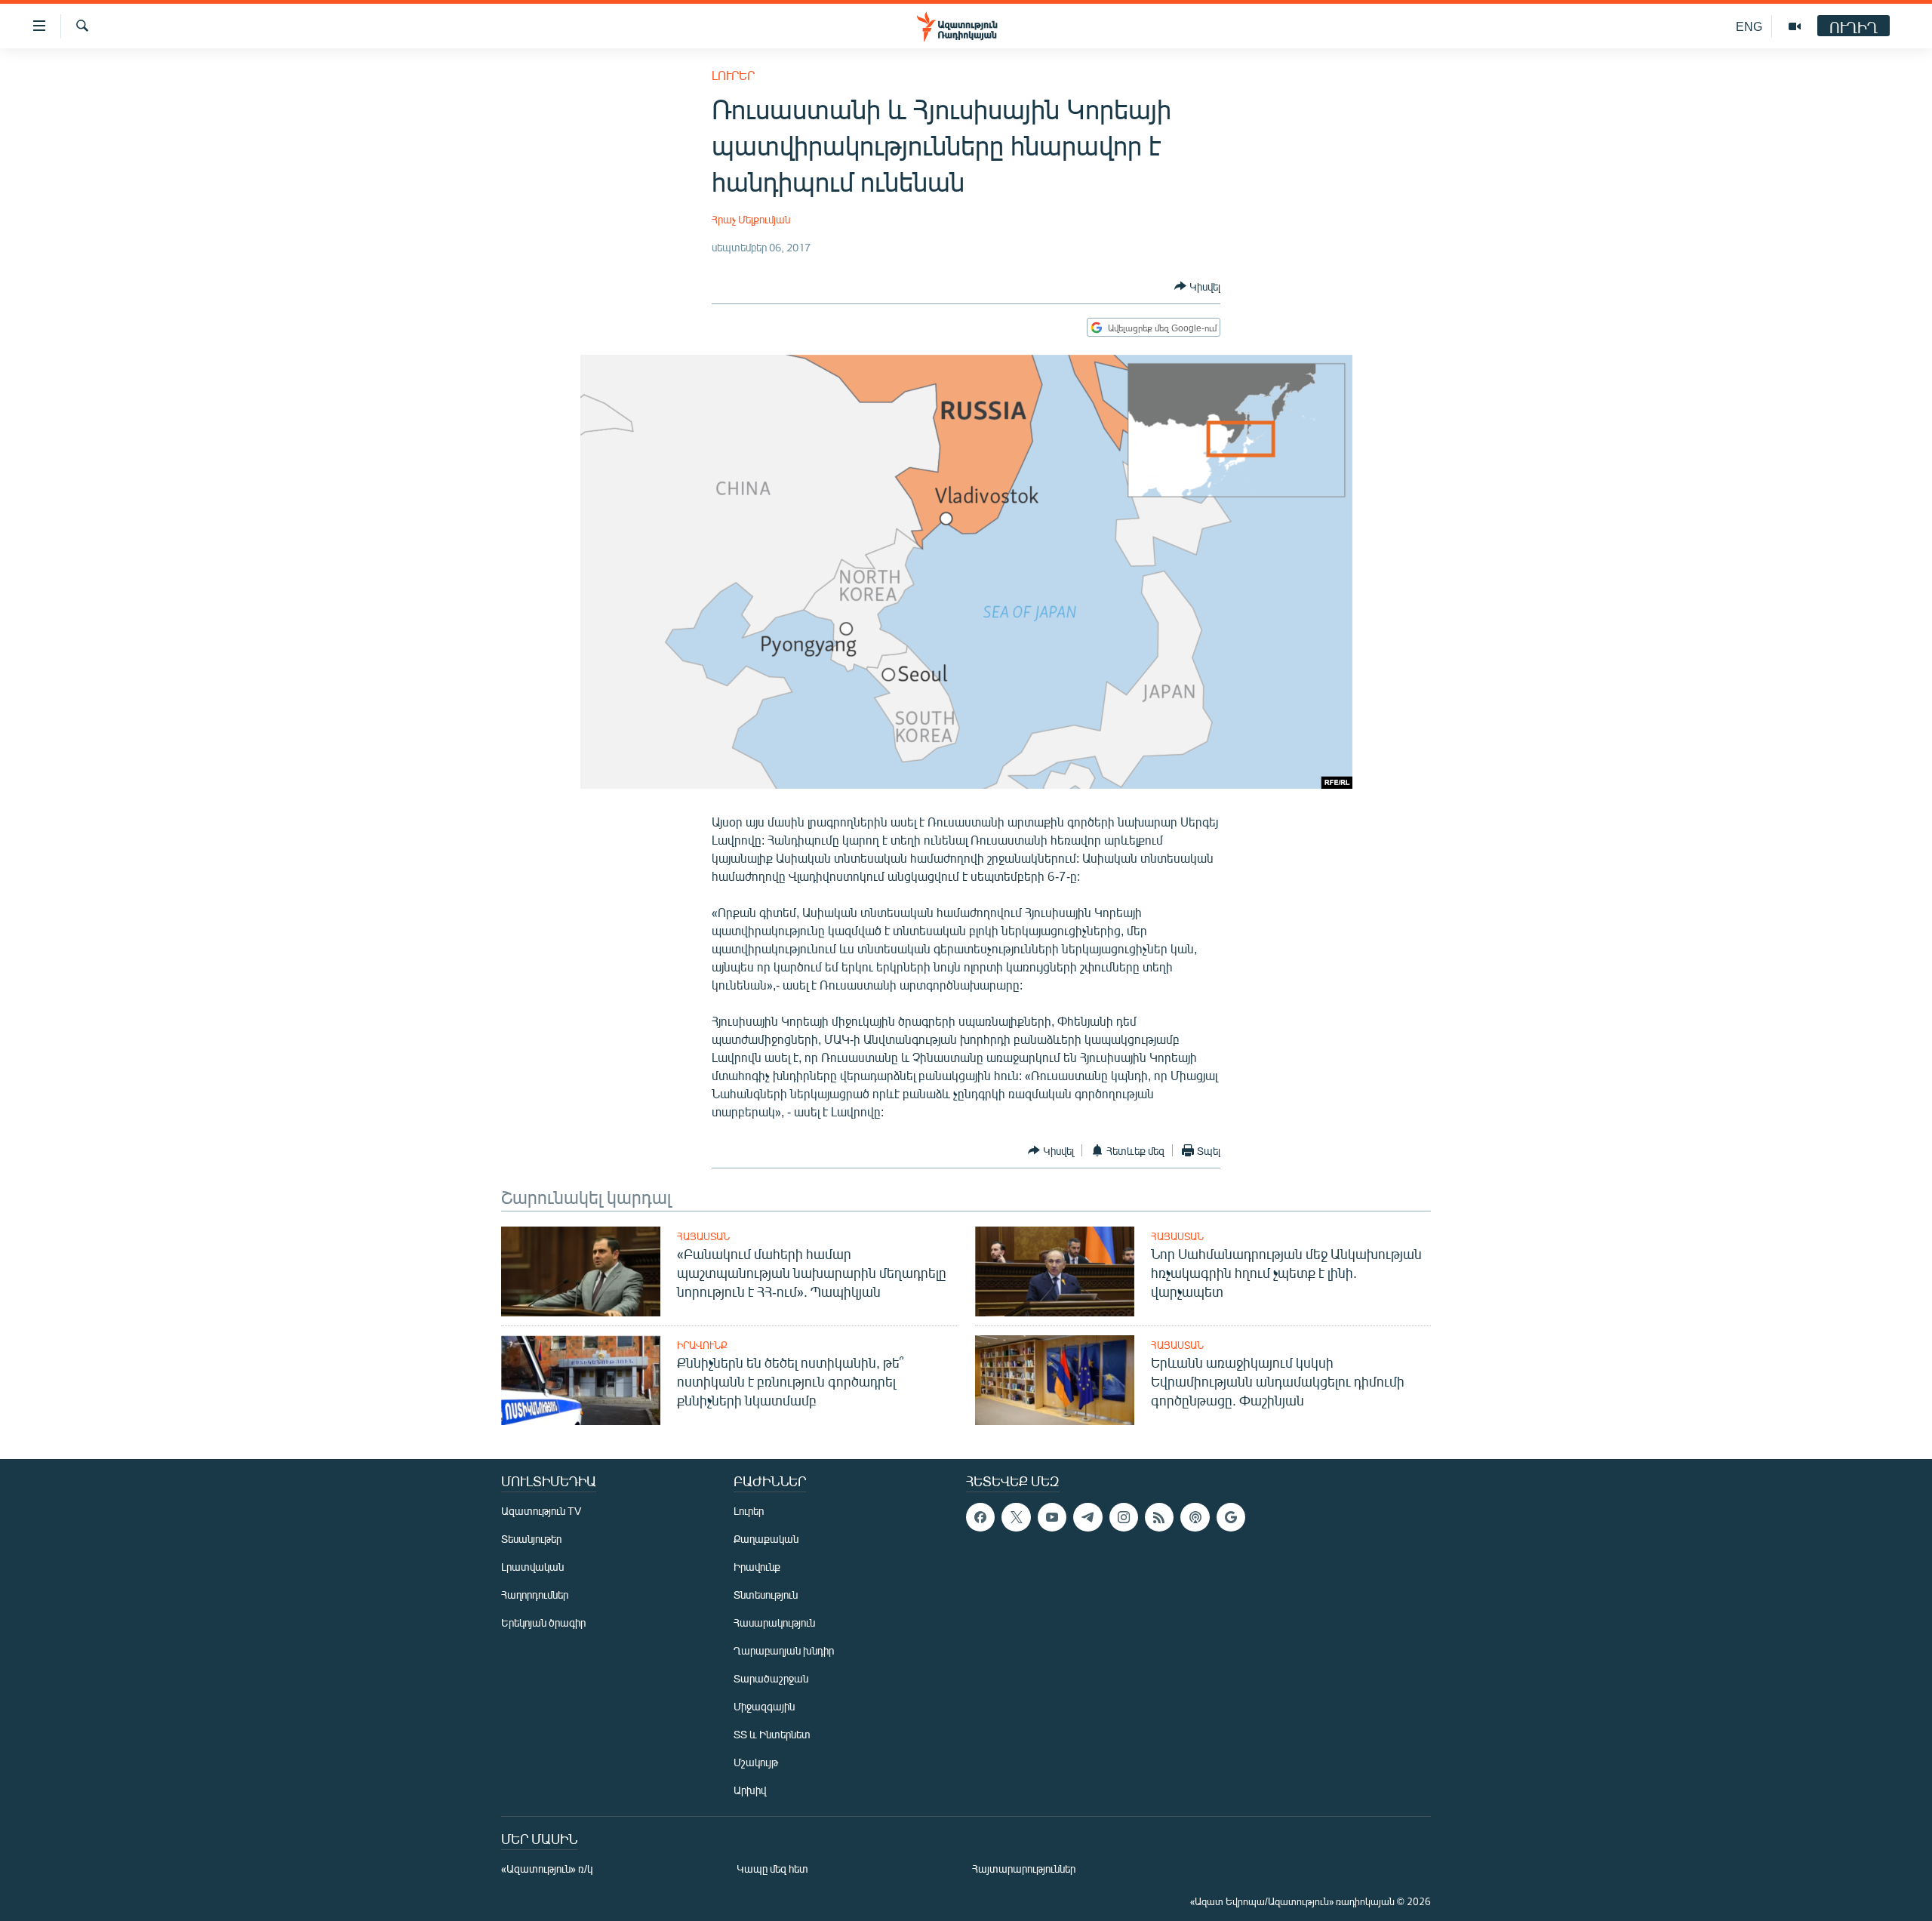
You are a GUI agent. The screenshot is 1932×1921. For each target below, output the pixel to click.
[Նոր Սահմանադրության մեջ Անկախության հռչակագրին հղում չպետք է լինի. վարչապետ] (1055, 1271)
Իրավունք (702, 1345)
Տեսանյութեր (531, 1539)
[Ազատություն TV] (1795, 26)
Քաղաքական (766, 1539)
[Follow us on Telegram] (1088, 1517)
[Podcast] (1195, 1517)
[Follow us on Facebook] (980, 1517)
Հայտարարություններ (1024, 1869)
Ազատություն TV (541, 1511)
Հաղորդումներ (535, 1595)
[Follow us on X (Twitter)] (1016, 1517)
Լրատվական (532, 1567)
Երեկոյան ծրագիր (543, 1622)
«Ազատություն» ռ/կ (547, 1869)
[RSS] (1159, 1517)
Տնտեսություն (766, 1595)
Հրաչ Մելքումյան (751, 219)
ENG (1749, 26)
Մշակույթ (756, 1762)
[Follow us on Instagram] (1124, 1517)
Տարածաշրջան (771, 1678)
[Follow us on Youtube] (1052, 1517)
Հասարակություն (774, 1622)
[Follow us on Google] (1231, 1517)
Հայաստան (703, 1236)
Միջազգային (764, 1706)
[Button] (1197, 286)
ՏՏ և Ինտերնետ (772, 1734)
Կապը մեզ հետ (772, 1869)
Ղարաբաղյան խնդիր (784, 1650)
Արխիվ (750, 1790)
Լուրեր (733, 75)
